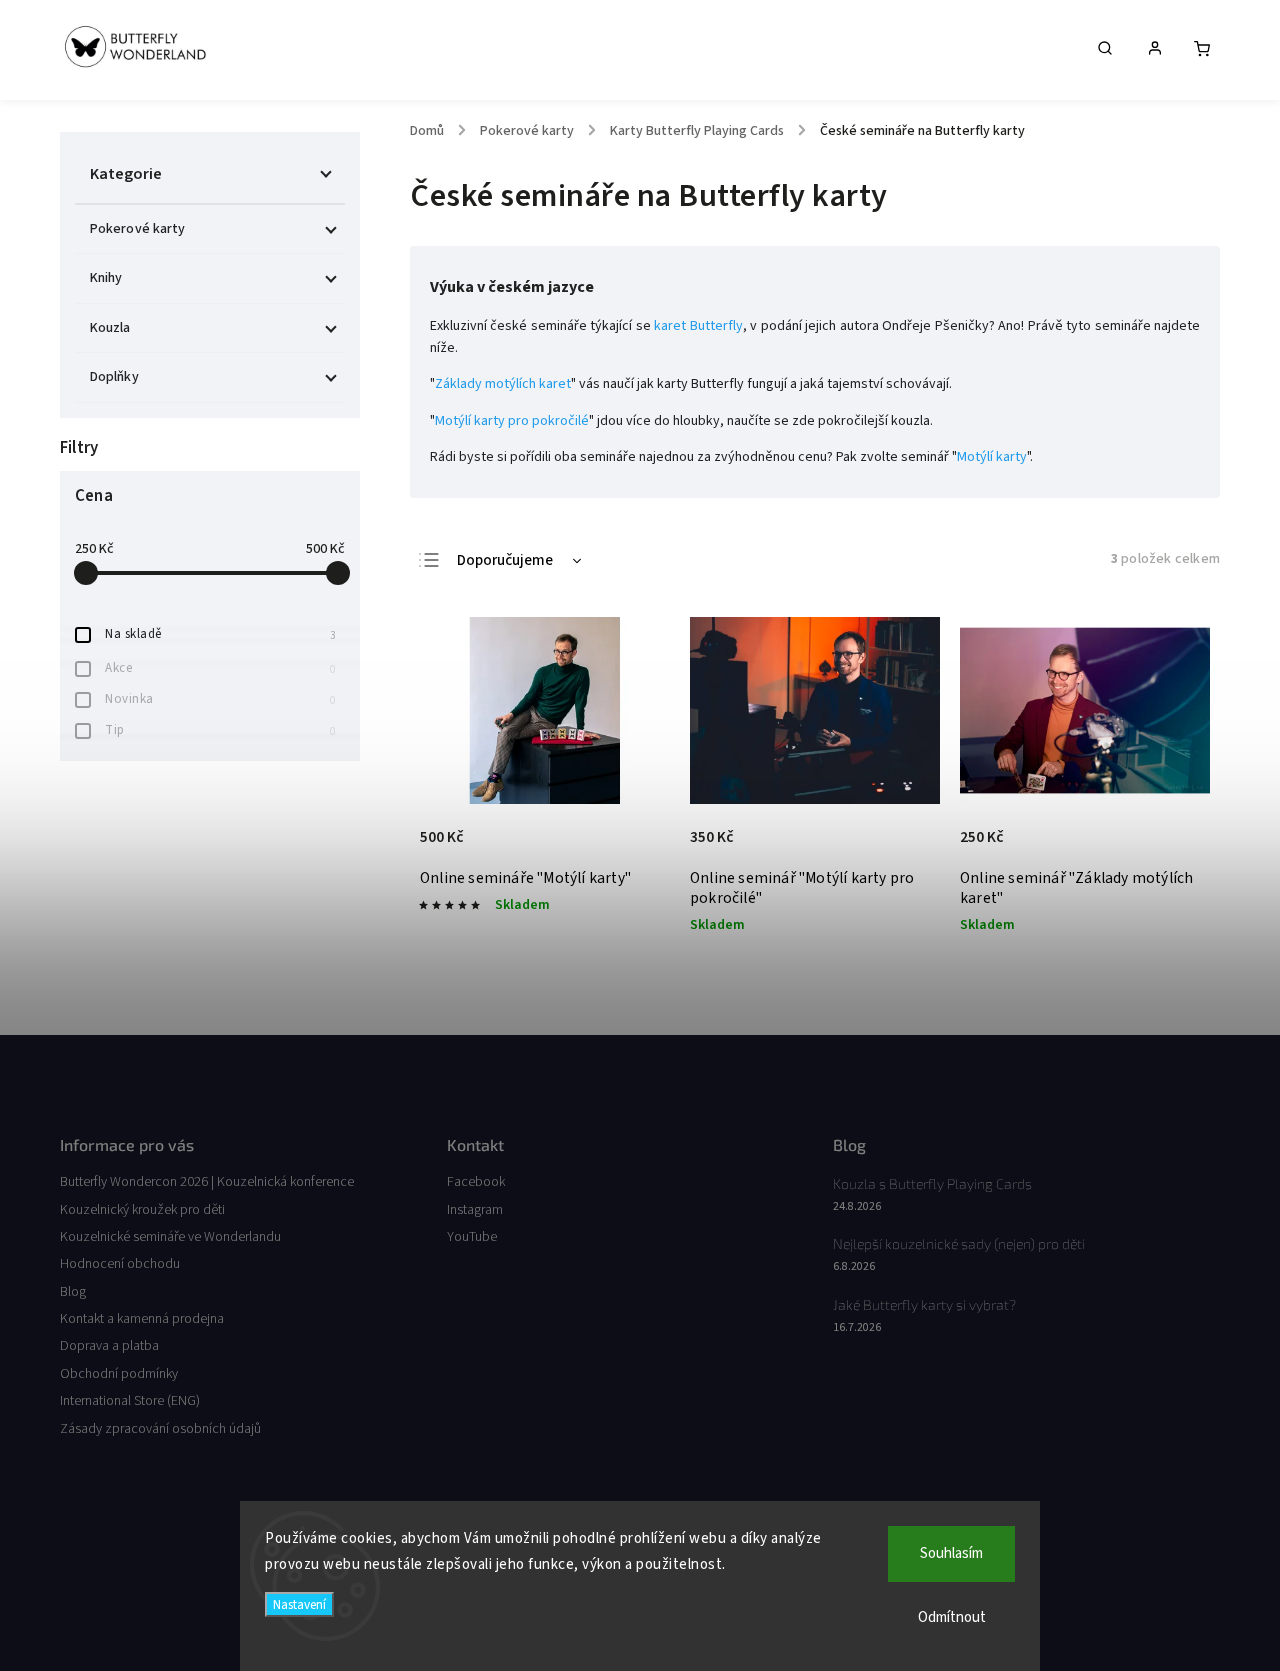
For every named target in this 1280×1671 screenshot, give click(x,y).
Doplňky (114, 377)
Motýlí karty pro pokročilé (512, 421)
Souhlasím (951, 1553)
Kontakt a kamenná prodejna (142, 1319)
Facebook (476, 1182)
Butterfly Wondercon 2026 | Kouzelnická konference (207, 1182)
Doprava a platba (109, 1346)
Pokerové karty (137, 229)
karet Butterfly (698, 326)
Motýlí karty (992, 457)
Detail (633, 846)
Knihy (106, 278)
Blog (73, 1292)
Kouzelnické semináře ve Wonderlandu (170, 1237)
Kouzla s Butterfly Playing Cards (932, 1183)
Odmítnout (952, 1617)
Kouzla (110, 328)
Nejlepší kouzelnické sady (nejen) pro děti (959, 1243)
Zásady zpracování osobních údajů (160, 1429)
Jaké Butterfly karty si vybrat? (924, 1304)
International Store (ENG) (130, 1401)
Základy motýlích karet (503, 384)
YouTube (472, 1237)
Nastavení (299, 1604)
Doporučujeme (505, 560)
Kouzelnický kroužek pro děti (142, 1210)
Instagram (475, 1210)
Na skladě (220, 634)
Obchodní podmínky (119, 1374)
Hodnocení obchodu (120, 1264)
